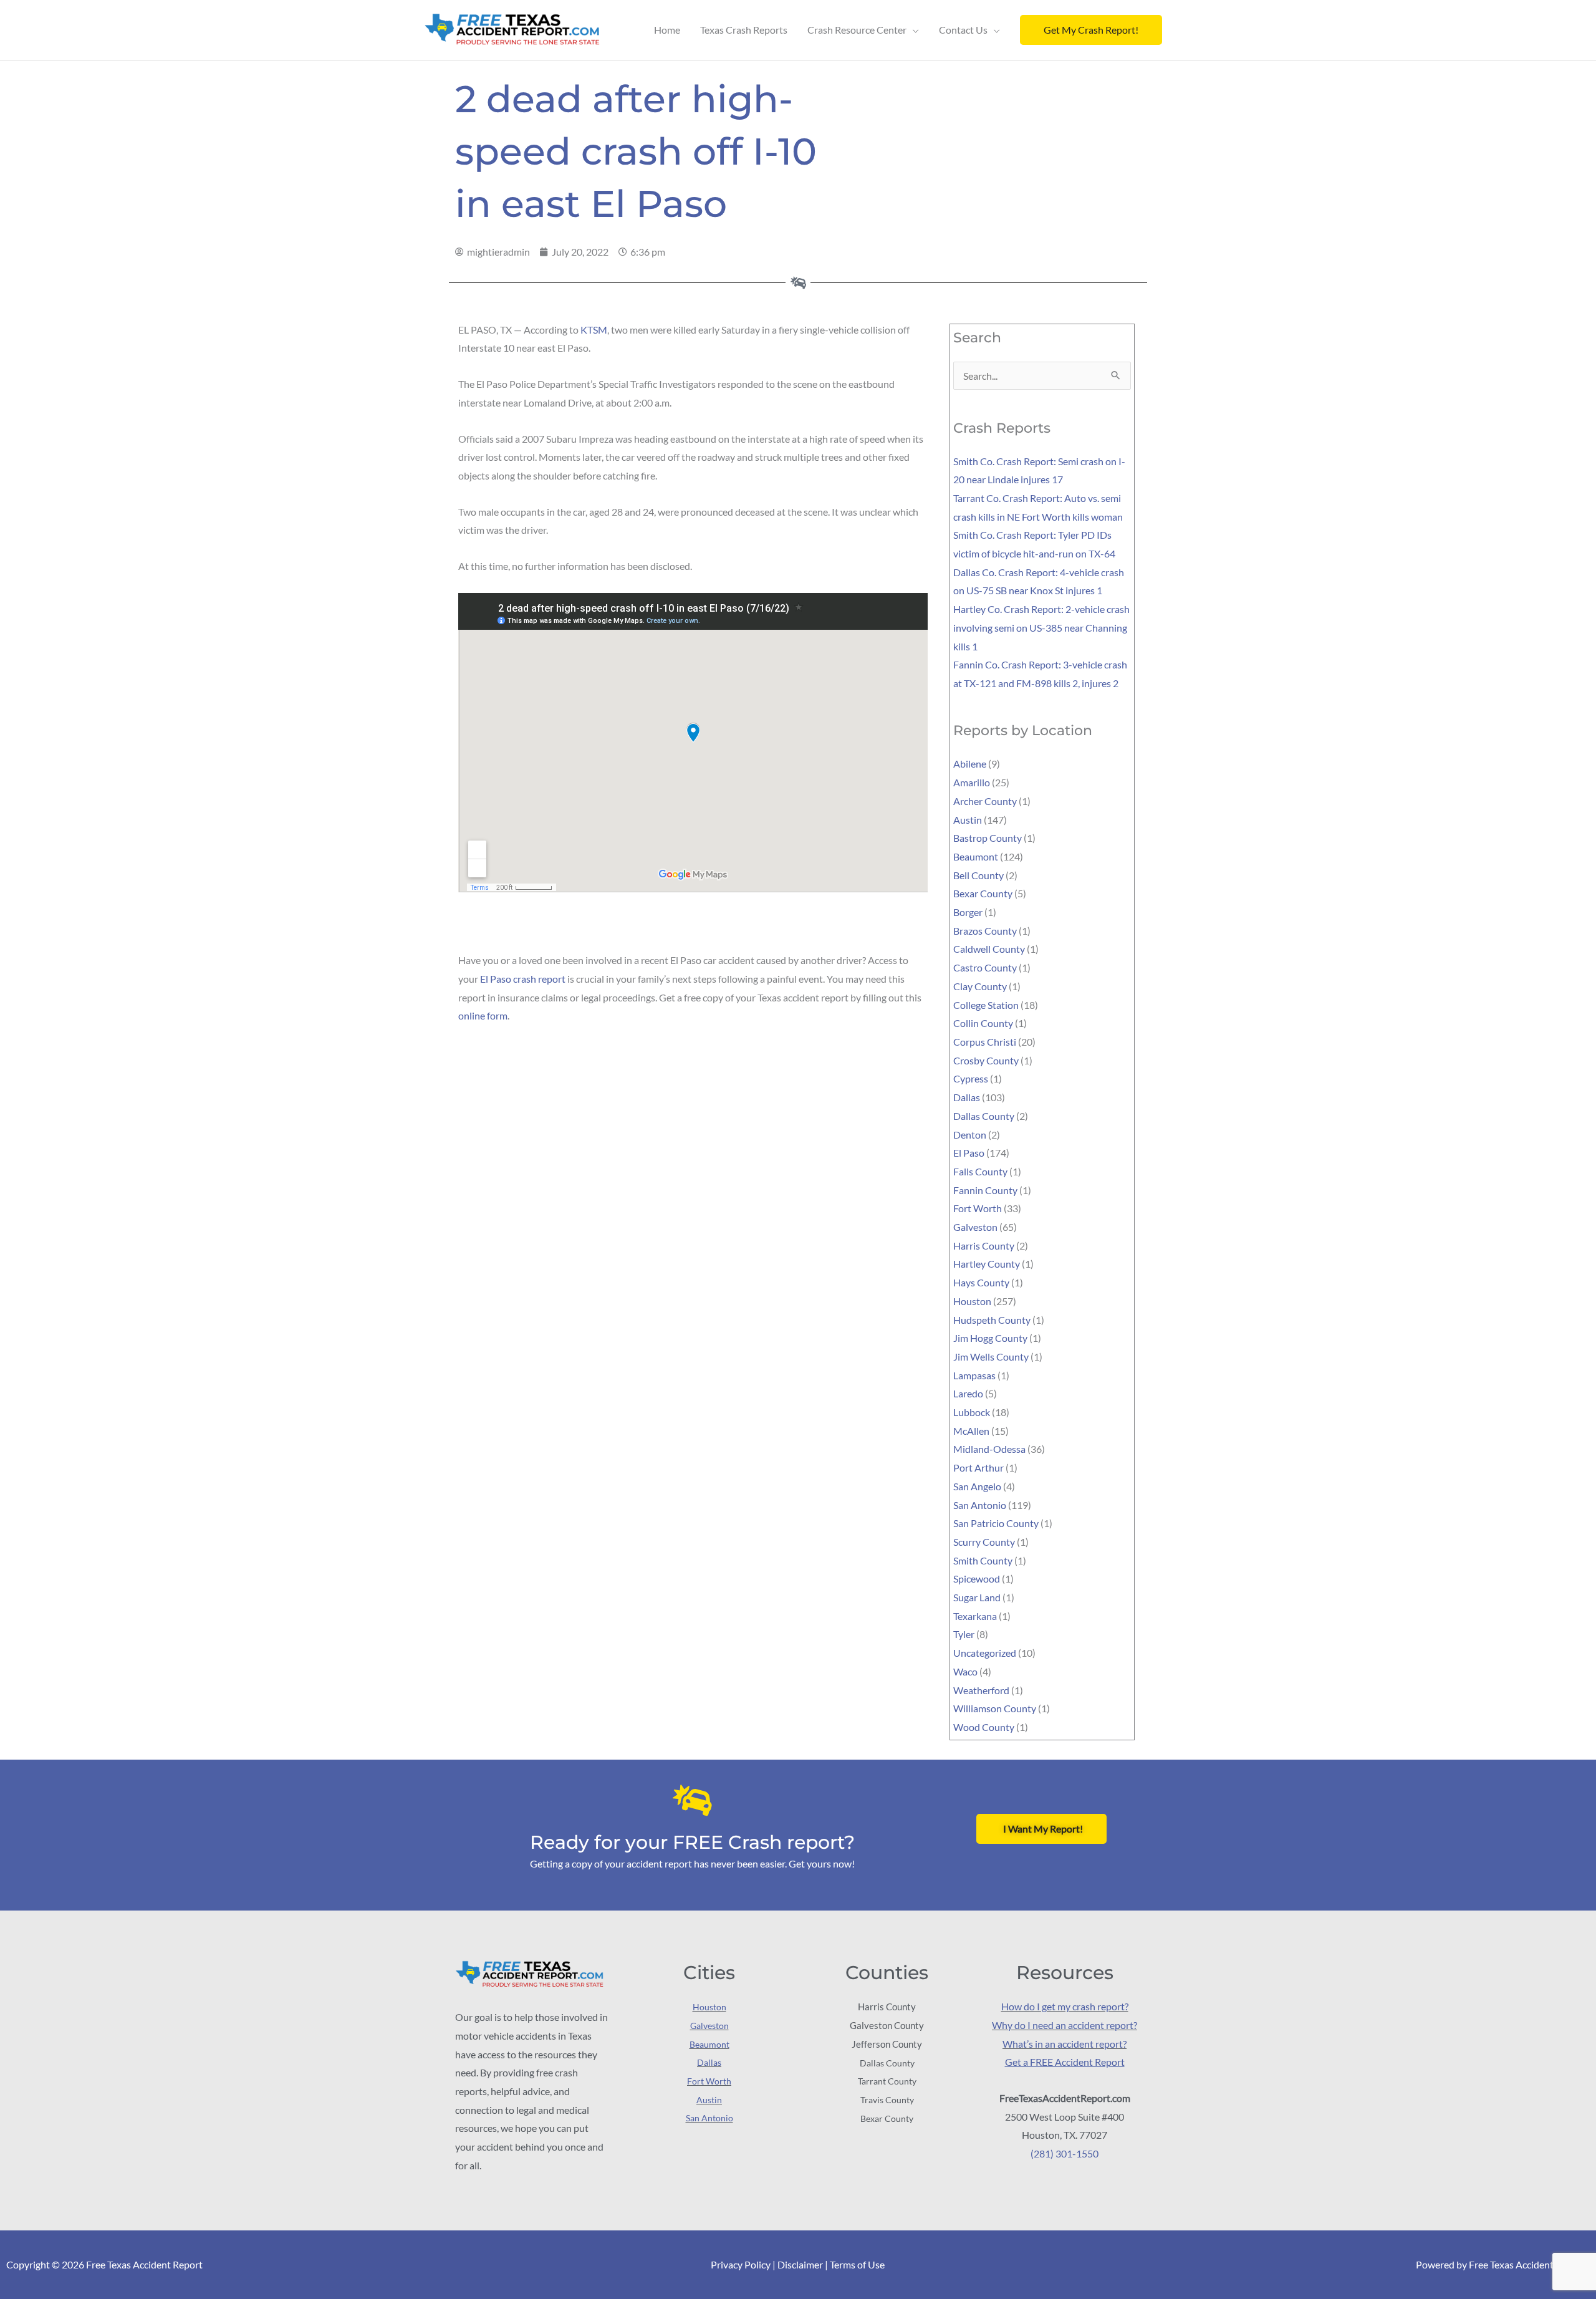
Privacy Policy (741, 2264)
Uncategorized (985, 1653)
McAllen (971, 1431)
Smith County (983, 1560)
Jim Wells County (991, 1357)
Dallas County (984, 1116)
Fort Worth (978, 1208)
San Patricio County (996, 1523)
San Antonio (980, 1505)
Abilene (970, 764)
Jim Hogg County (990, 1338)
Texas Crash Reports (744, 30)
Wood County (984, 1727)
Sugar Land (977, 1597)
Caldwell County (989, 949)
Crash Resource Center (857, 30)
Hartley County (987, 1264)
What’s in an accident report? (1065, 2044)
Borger (968, 912)
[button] (1091, 30)
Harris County (984, 1246)
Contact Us (963, 30)
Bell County (978, 875)
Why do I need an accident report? (1065, 2025)
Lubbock (972, 1412)
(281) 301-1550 (1065, 2153)
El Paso (969, 1153)
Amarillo (972, 782)
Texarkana (975, 1616)
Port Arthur (978, 1468)
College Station (986, 1005)
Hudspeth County (992, 1320)
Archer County (985, 801)
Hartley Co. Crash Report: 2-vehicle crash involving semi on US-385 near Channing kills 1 (1041, 627)
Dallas (967, 1097)
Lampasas (974, 1375)
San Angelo (977, 1486)
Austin (968, 820)
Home (667, 30)
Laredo (968, 1393)
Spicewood (977, 1578)
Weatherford (981, 1690)
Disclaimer (800, 2264)
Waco (965, 1671)
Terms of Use (857, 2264)
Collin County (983, 1023)
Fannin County (985, 1190)
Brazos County (985, 931)
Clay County (980, 986)
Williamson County (995, 1708)
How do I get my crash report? (1065, 2006)
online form (483, 1015)
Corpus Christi (985, 1042)
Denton (970, 1135)
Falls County (980, 1171)
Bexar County (983, 893)
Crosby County (986, 1060)
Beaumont (976, 856)
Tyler (964, 1634)
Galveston (975, 1227)
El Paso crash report (523, 979)
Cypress (971, 1078)
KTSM (594, 330)
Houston (972, 1301)
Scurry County (984, 1542)
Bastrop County (988, 838)
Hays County (981, 1282)
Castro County (985, 967)
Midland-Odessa (989, 1449)
